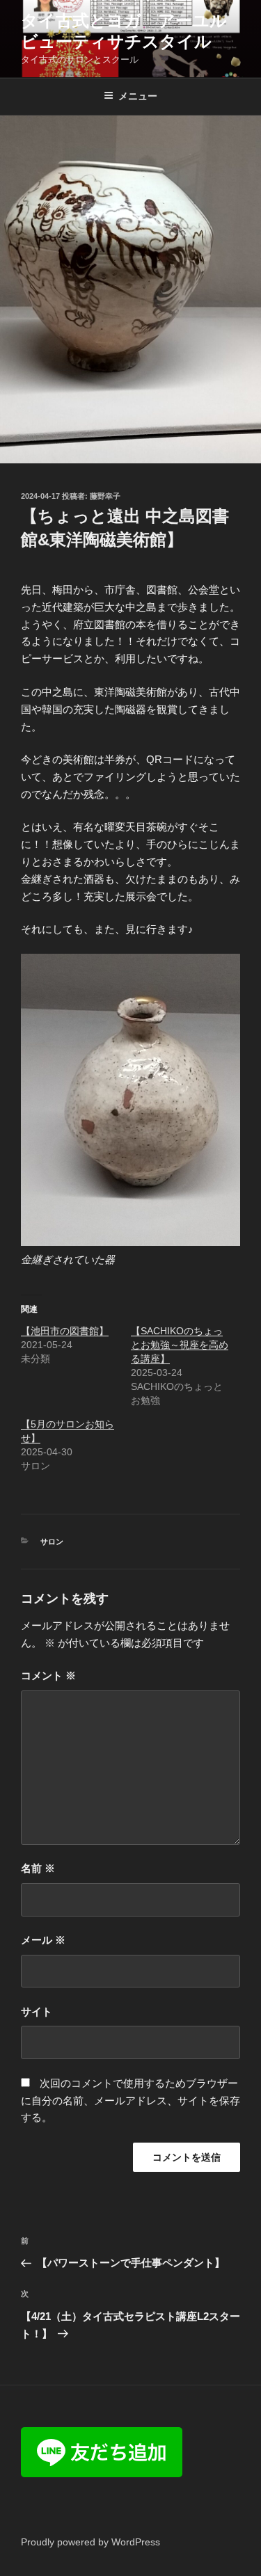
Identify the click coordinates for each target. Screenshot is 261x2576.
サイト (37, 2011)
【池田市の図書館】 (65, 1331)
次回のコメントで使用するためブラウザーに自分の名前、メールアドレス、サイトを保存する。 (130, 2101)
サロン (52, 1542)
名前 (38, 1868)
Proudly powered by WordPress (90, 2542)
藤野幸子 (105, 496)
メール (43, 1940)
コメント (48, 1675)
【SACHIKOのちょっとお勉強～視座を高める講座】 (180, 1345)
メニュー (138, 96)
